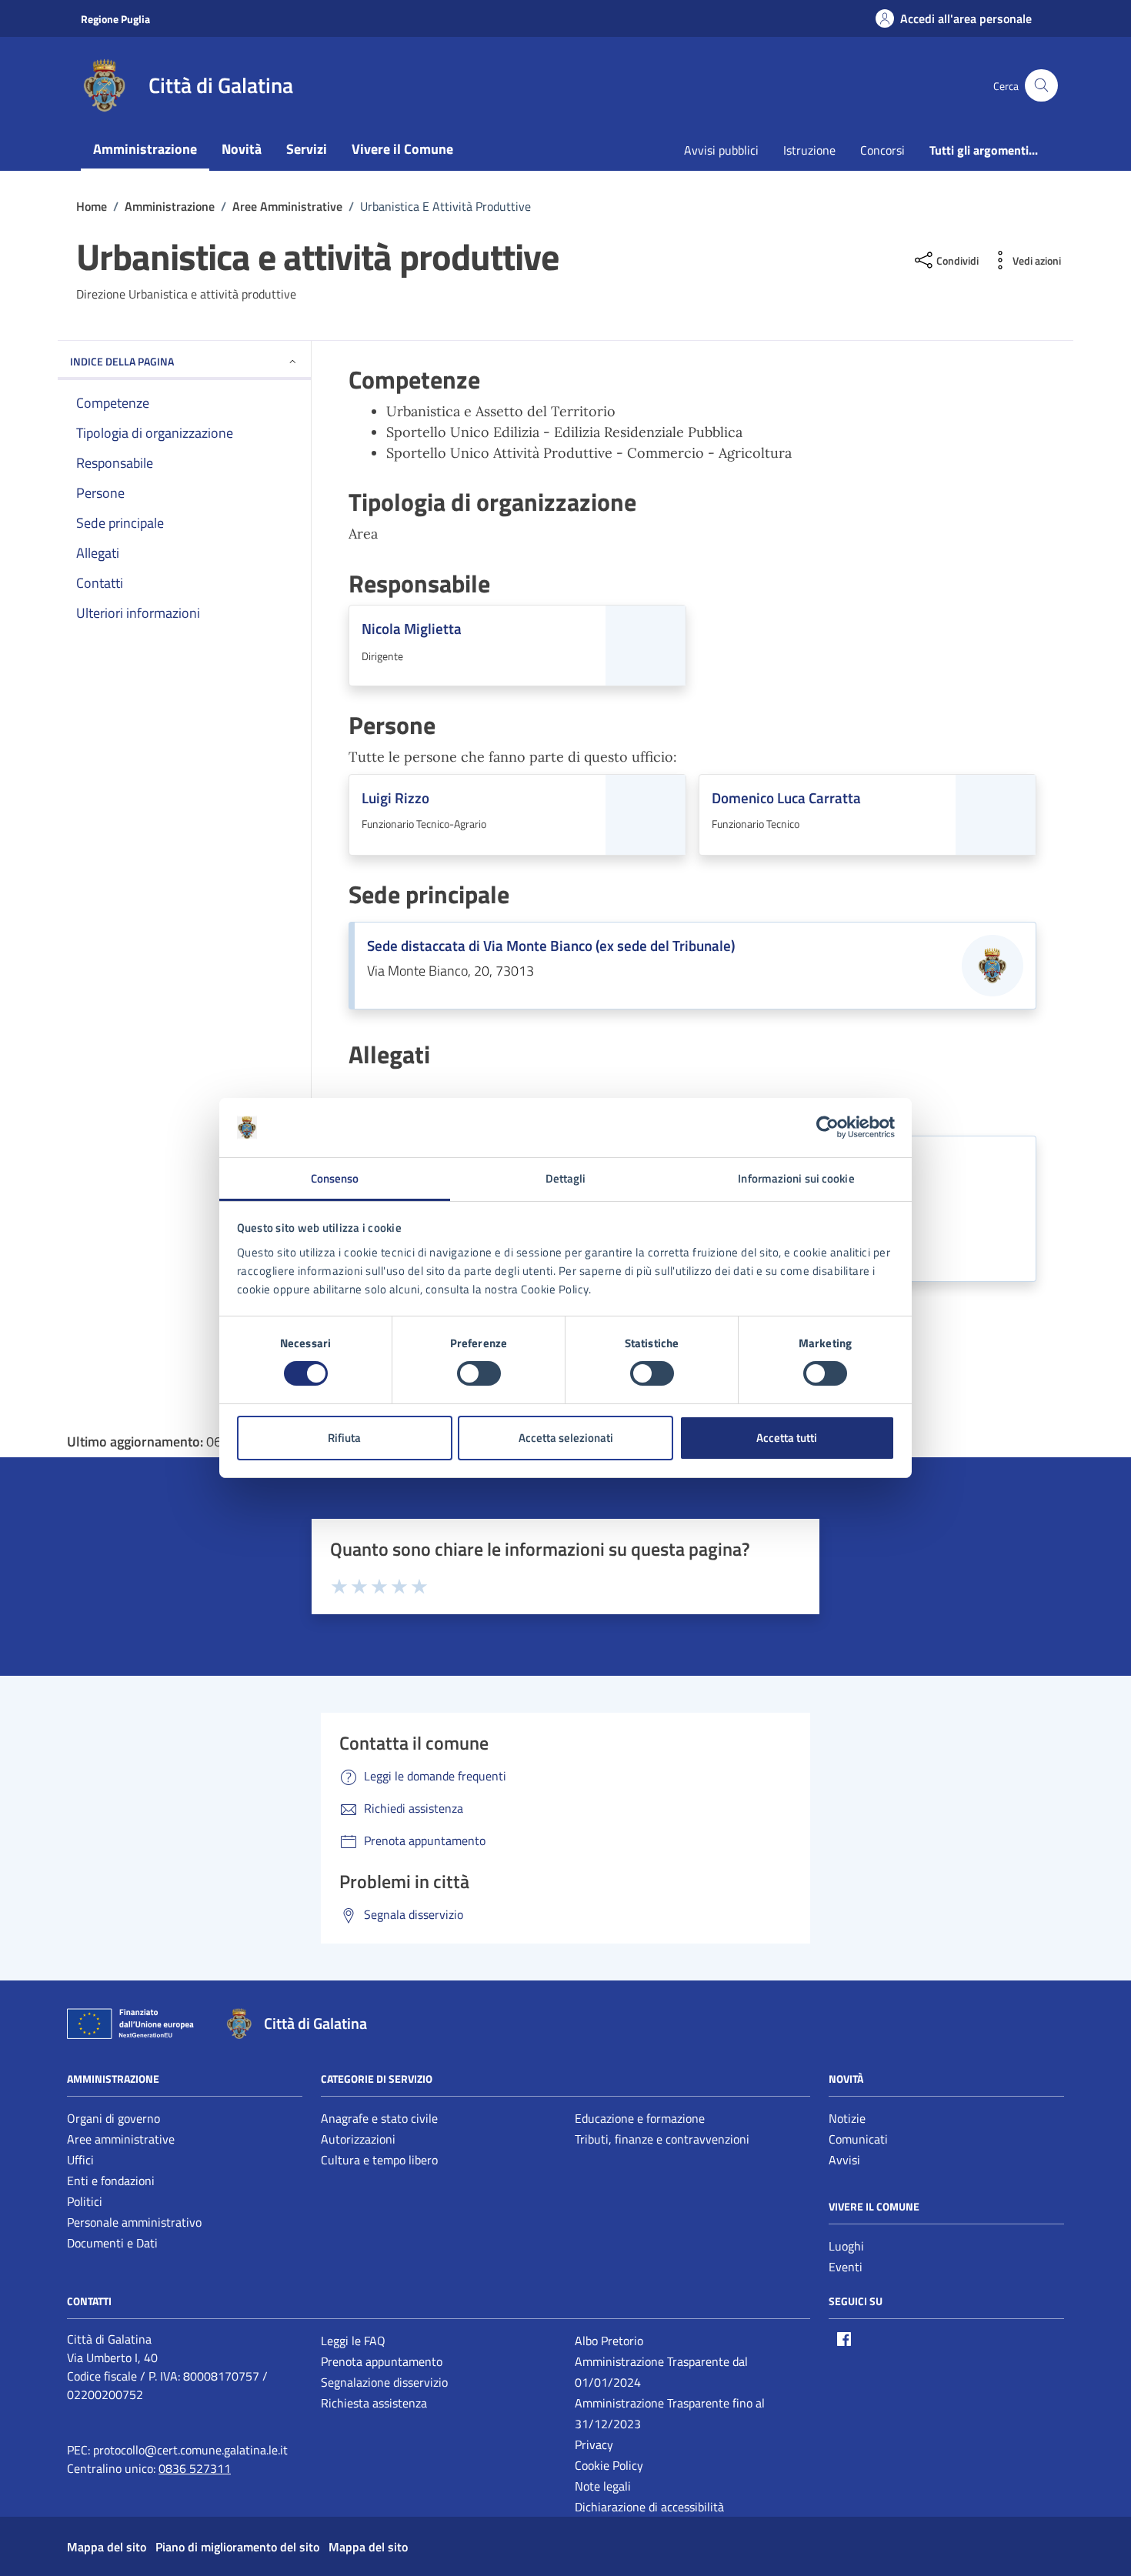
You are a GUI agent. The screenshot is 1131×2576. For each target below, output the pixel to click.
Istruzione (809, 150)
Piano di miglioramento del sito (237, 2547)
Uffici (80, 2160)
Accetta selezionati (566, 1438)
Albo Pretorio (609, 2341)
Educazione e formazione (640, 2118)
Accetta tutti (787, 1438)
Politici (85, 2201)
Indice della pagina (122, 361)
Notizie (847, 2118)
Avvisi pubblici (721, 150)
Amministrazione (145, 149)
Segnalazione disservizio (384, 2382)
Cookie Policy (609, 2465)
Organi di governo (113, 2118)
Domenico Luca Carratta (786, 798)
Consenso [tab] (335, 1178)
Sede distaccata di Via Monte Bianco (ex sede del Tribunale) (551, 946)
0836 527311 (195, 2468)
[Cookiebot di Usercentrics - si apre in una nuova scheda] (827, 1127)
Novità (242, 149)
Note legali (603, 2486)
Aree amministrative (121, 2139)
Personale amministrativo (134, 2222)
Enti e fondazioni (111, 2181)
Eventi (846, 2267)
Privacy (594, 2444)
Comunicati (858, 2139)
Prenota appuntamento (382, 2361)
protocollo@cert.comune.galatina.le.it (190, 2450)
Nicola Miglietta (412, 629)
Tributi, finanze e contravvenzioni (662, 2139)
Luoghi (846, 2246)
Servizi (307, 149)
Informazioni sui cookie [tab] (796, 1178)
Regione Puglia (115, 19)
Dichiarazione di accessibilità (649, 2507)
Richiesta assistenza (374, 2403)
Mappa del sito (107, 2547)
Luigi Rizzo (395, 798)
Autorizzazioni (358, 2139)
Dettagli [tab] (566, 1178)
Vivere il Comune (402, 149)
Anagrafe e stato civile (379, 2118)
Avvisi (844, 2160)
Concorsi (882, 150)
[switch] (479, 1373)
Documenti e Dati (112, 2243)
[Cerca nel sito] (1041, 86)
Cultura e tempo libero (379, 2160)
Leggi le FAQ (353, 2341)
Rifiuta (344, 1438)
